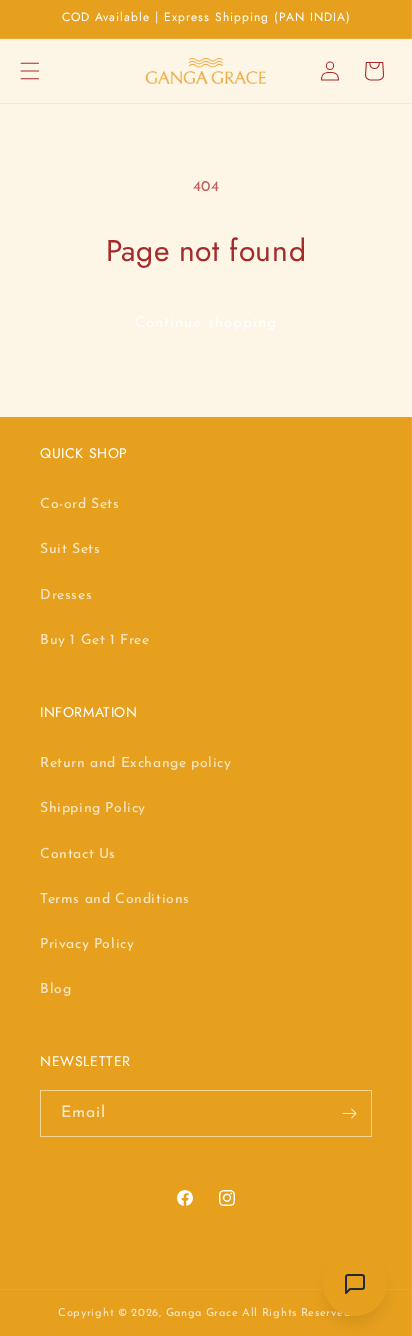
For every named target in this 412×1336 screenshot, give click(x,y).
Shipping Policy (93, 808)
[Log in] (330, 71)
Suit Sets (70, 549)
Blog (55, 989)
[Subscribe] (349, 1113)
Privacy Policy (87, 944)
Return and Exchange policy (136, 763)
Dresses (66, 595)
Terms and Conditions (115, 899)
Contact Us (78, 854)
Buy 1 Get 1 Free (95, 640)
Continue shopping (206, 323)
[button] (30, 71)
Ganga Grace (204, 1313)
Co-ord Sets (80, 504)
